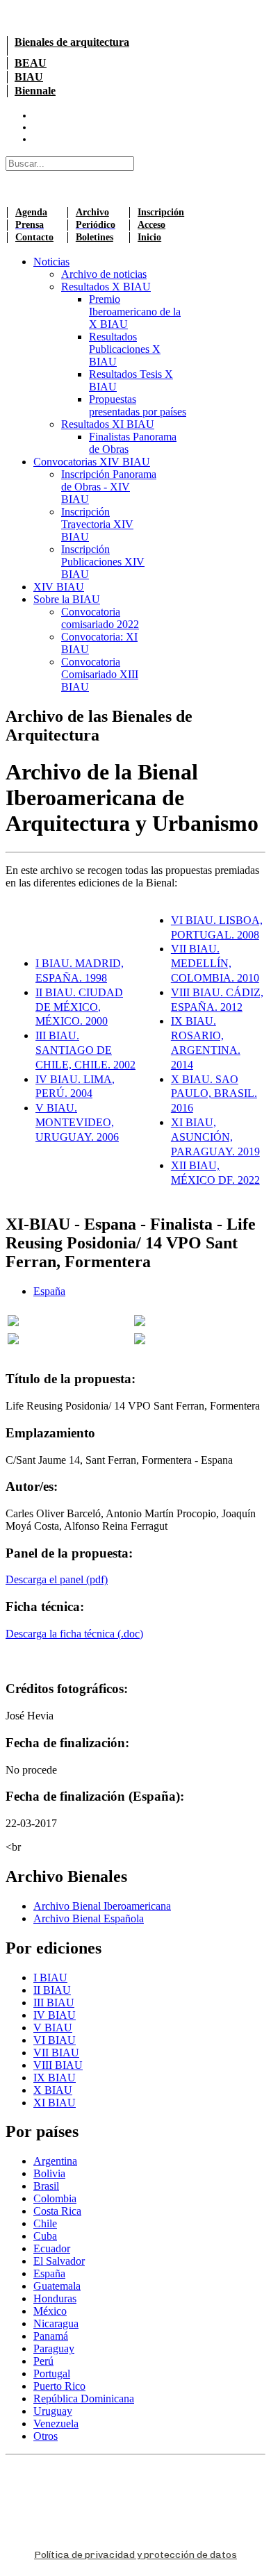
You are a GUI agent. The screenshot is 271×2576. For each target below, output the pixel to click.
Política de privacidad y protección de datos (135, 2555)
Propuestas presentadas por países (138, 405)
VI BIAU (55, 2040)
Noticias (51, 262)
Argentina (55, 2161)
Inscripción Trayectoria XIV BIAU (97, 524)
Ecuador (52, 2248)
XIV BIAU (59, 587)
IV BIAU (55, 2015)
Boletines (95, 237)
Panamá (51, 2336)
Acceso (151, 225)
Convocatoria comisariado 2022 (100, 618)
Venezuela (56, 2424)
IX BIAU (55, 2078)
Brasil (46, 2186)
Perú (43, 2361)
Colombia (55, 2198)
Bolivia (49, 2173)
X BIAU (53, 2090)
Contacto (34, 237)
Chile (45, 2223)
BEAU (31, 63)
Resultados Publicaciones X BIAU (125, 349)
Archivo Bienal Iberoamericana (102, 1906)
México (50, 2311)
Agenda (31, 212)
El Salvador (59, 2261)
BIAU (29, 77)
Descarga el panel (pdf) (57, 1579)
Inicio (149, 237)
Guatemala (57, 2286)
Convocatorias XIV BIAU (92, 462)
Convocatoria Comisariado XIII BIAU (100, 674)
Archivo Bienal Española (89, 1918)
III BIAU (54, 2003)
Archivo (92, 212)
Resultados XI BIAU (108, 424)
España (49, 1291)
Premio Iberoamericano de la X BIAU (135, 312)
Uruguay (53, 2411)
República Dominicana (84, 2399)
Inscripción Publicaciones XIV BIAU (103, 562)
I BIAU (50, 1978)
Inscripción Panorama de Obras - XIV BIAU (109, 487)
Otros (46, 2436)
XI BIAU (55, 2103)
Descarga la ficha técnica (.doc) (74, 1634)
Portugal (52, 2373)
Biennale (35, 91)
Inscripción (161, 212)
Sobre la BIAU (67, 599)
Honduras (55, 2298)
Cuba (45, 2236)
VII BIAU (56, 2053)
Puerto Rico (59, 2386)
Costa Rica (57, 2211)
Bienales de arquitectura (72, 42)
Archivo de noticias (104, 274)
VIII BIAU (58, 2065)
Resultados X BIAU (106, 287)
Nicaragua (56, 2323)
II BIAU (52, 1990)
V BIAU (53, 2028)
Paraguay (54, 2348)
